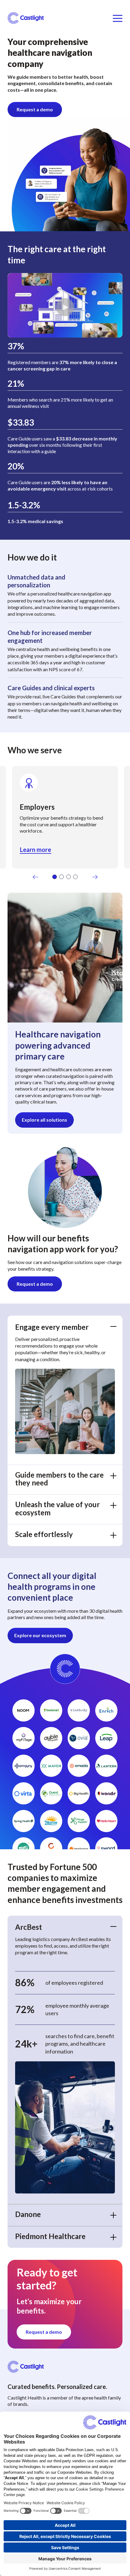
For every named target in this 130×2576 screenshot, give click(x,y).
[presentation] (36, 878)
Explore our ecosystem (40, 1635)
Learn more (36, 850)
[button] (55, 877)
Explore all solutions (44, 1120)
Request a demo (35, 109)
